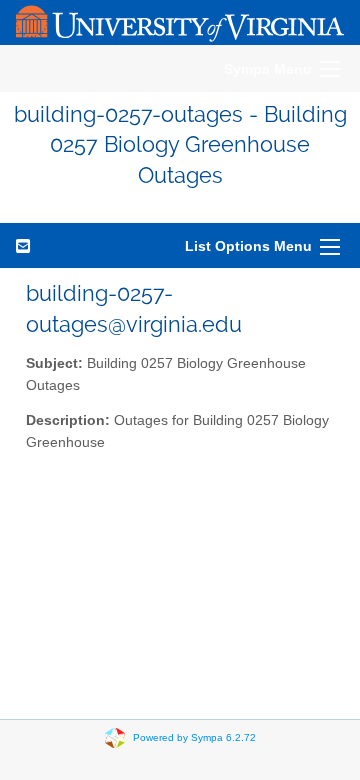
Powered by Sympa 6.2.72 (194, 737)
